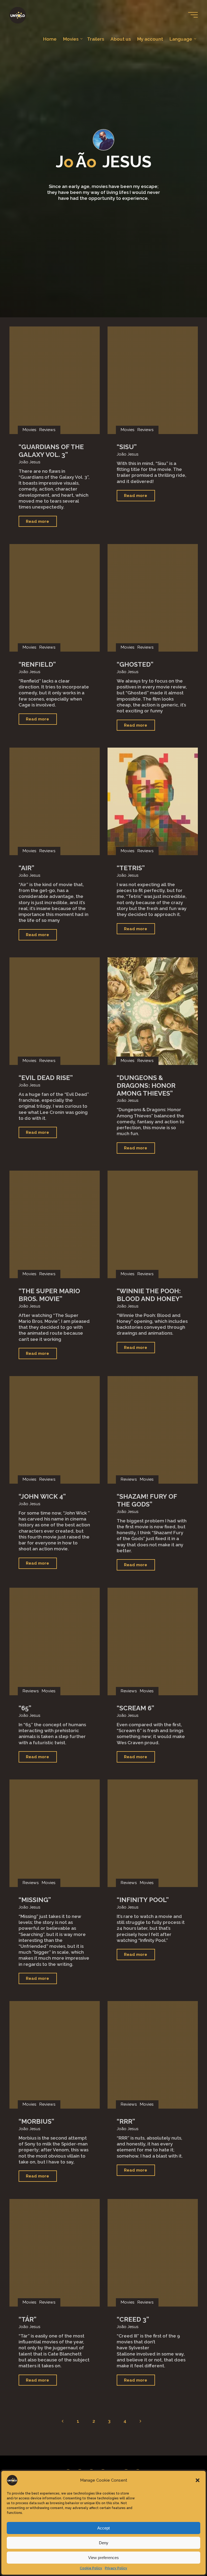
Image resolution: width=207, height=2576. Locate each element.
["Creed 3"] (153, 2253)
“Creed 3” (133, 2319)
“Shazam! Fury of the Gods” (147, 1501)
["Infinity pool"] (153, 1833)
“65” (25, 1708)
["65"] (55, 1641)
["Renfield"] (55, 598)
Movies (30, 430)
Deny (104, 2543)
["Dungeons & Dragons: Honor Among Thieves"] (153, 1011)
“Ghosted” (135, 664)
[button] (198, 2480)
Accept (103, 2528)
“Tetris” (131, 868)
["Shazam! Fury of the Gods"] (153, 1430)
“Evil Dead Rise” (46, 1078)
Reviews (47, 430)
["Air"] (55, 801)
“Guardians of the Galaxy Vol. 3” (51, 451)
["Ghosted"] (153, 598)
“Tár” (27, 2319)
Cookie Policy (91, 2568)
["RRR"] (153, 2055)
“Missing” (35, 1900)
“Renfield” (37, 664)
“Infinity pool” (143, 1900)
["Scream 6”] (153, 1641)
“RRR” (126, 2122)
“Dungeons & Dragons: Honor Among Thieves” (146, 1086)
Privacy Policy (116, 2568)
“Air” (26, 868)
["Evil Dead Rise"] (55, 1011)
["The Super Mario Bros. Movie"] (55, 1224)
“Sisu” (127, 447)
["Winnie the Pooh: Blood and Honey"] (153, 1224)
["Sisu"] (153, 380)
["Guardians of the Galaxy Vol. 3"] (55, 380)
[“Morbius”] (55, 2055)
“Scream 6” (135, 1708)
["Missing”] (55, 1833)
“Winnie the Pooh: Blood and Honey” (150, 1295)
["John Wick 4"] (55, 1430)
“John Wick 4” (42, 1497)
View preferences (103, 2558)
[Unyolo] (18, 15)
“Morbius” (36, 2122)
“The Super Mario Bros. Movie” (49, 1295)
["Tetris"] (153, 801)
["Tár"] (55, 2253)
